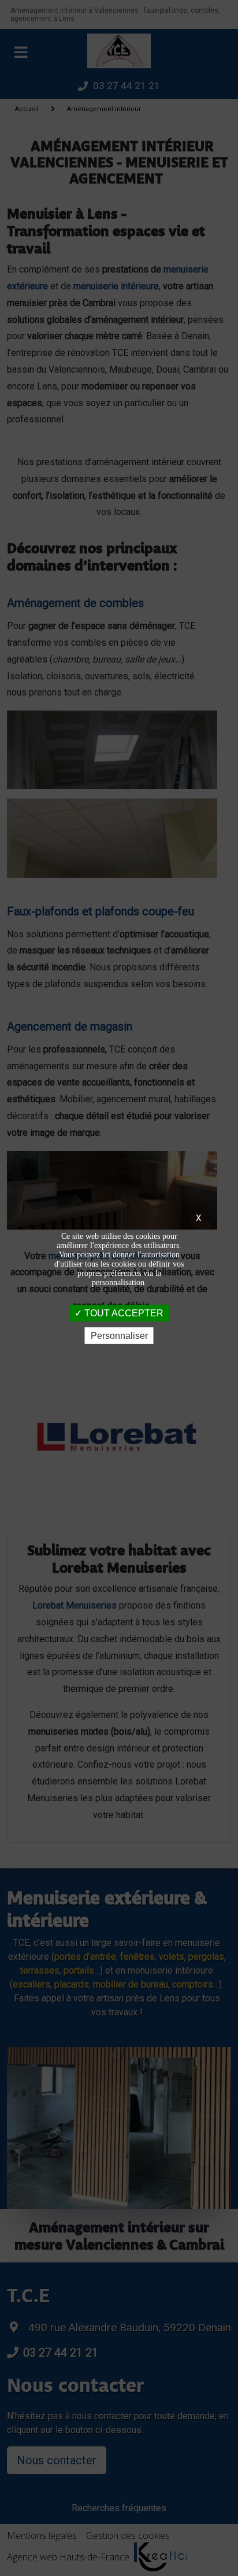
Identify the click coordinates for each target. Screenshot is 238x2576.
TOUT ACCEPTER (123, 1313)
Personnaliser (119, 1336)
